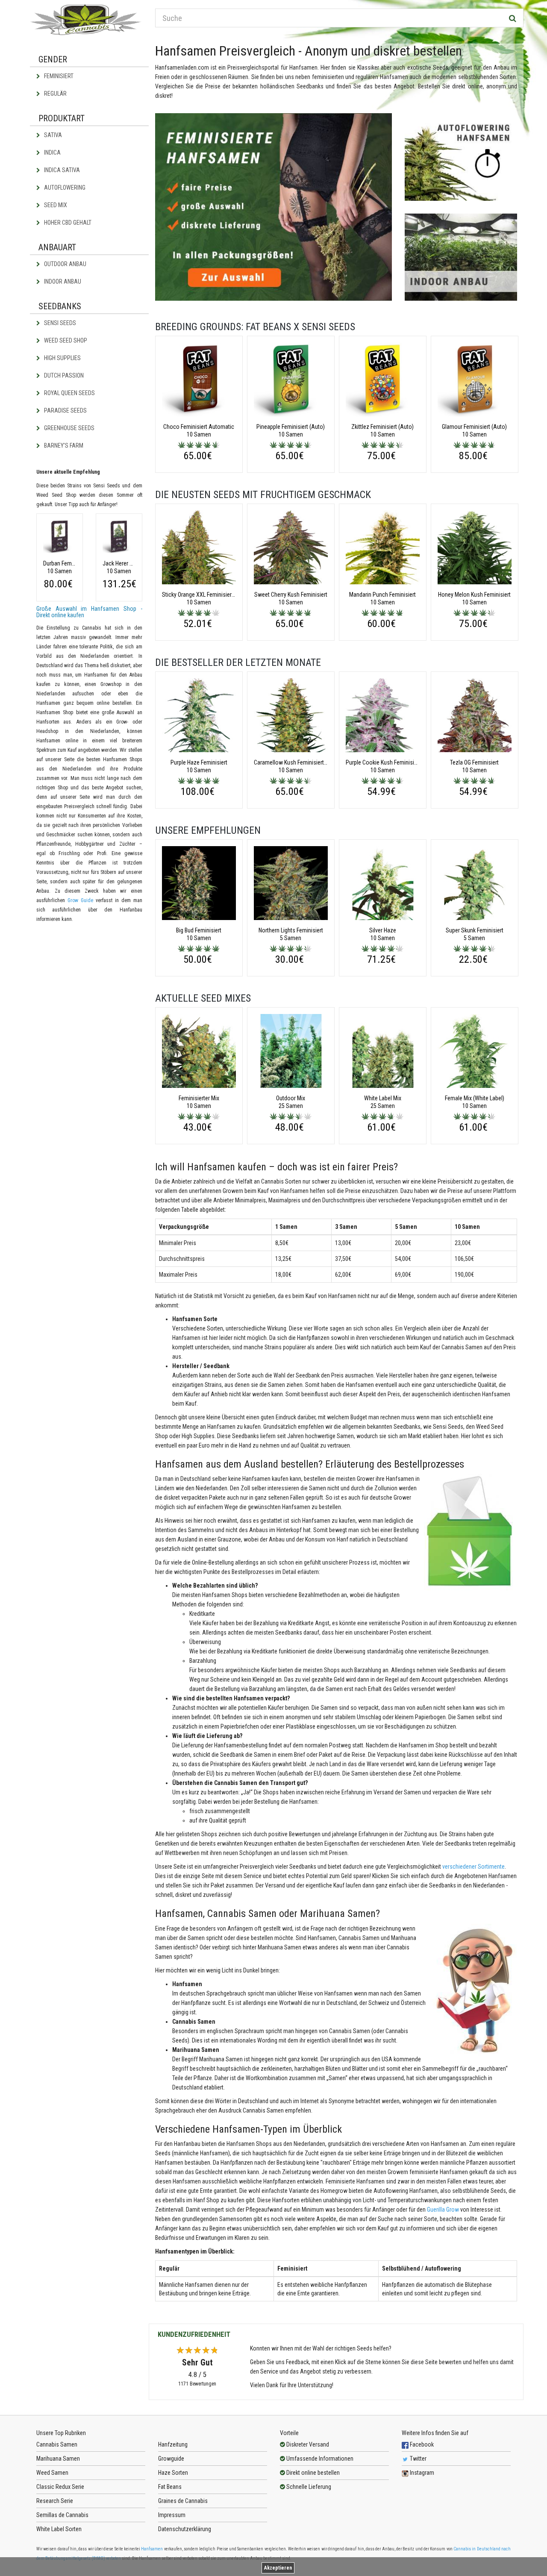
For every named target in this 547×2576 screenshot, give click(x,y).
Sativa (52, 135)
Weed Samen (52, 2473)
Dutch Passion (63, 375)
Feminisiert (58, 76)
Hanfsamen (152, 2549)
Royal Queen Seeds (69, 393)
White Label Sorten (59, 2529)
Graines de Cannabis (183, 2501)
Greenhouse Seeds (69, 428)
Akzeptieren (278, 2568)
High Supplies (62, 358)
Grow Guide (80, 900)
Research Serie (55, 2501)
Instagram (421, 2473)
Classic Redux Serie (60, 2487)
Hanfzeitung (173, 2444)
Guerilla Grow (443, 2210)
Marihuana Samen (58, 2459)
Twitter (418, 2459)
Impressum (172, 2515)
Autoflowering (64, 188)
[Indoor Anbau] (461, 257)
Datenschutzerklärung (185, 2529)
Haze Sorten (173, 2473)
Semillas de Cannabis (62, 2515)
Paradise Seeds (65, 410)
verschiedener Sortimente (473, 1867)
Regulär (55, 94)
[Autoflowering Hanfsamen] (461, 157)
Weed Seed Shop (65, 340)
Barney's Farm (63, 445)
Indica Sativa (61, 170)
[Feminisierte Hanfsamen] (274, 207)
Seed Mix (55, 205)
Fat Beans (170, 2487)
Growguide (171, 2459)
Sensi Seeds (59, 323)
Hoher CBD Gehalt (67, 223)
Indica (52, 152)
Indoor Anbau (62, 281)
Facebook (421, 2444)
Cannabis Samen (57, 2444)
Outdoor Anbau (65, 264)
